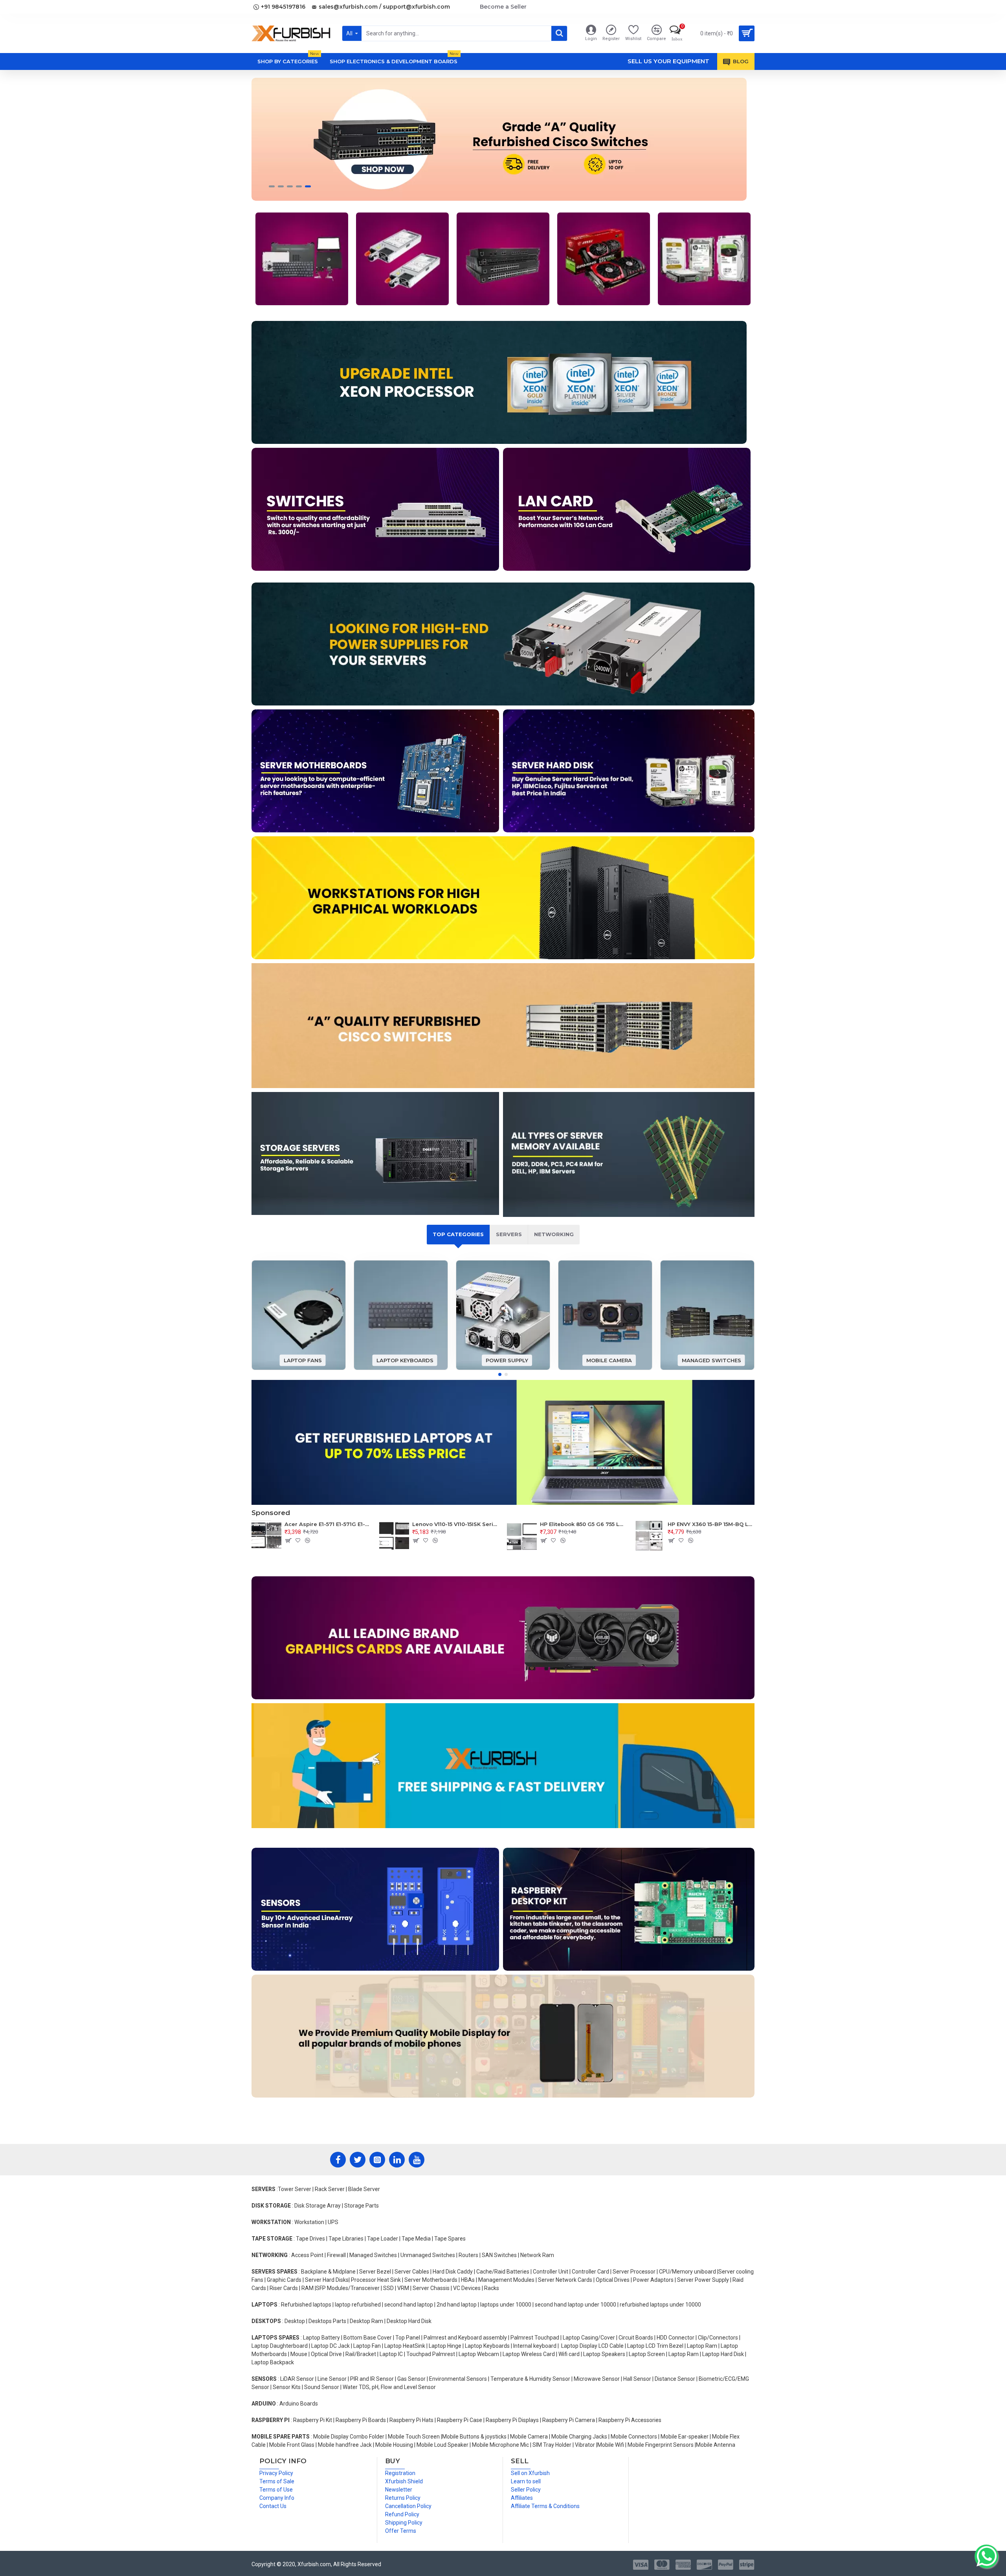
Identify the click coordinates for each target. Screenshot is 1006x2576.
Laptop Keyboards (405, 1360)
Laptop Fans (303, 1360)
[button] (500, 1374)
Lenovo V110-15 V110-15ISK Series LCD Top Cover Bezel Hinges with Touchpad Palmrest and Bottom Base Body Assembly (456, 1524)
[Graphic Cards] (604, 259)
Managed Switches (711, 1360)
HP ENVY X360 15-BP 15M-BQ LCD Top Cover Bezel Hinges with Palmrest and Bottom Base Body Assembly (711, 1524)
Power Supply (507, 1360)
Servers (509, 1234)
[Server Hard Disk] (704, 259)
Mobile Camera (609, 1360)
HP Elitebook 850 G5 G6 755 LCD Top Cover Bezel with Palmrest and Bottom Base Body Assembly (583, 1524)
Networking (554, 1234)
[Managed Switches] (503, 259)
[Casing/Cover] (302, 259)
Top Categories (458, 1234)
